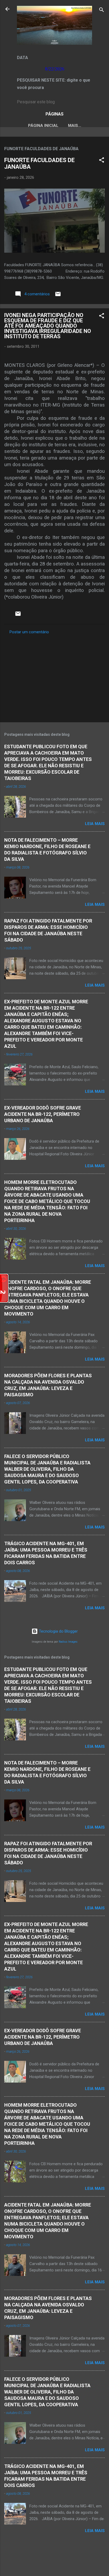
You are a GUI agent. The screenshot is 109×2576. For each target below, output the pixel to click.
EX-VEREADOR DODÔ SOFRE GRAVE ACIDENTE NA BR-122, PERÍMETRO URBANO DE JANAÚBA (43, 1114)
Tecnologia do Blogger (58, 1631)
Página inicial (43, 126)
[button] (102, 161)
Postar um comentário (29, 632)
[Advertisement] (54, 677)
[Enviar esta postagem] (58, 296)
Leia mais (95, 824)
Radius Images (68, 1642)
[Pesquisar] (102, 11)
